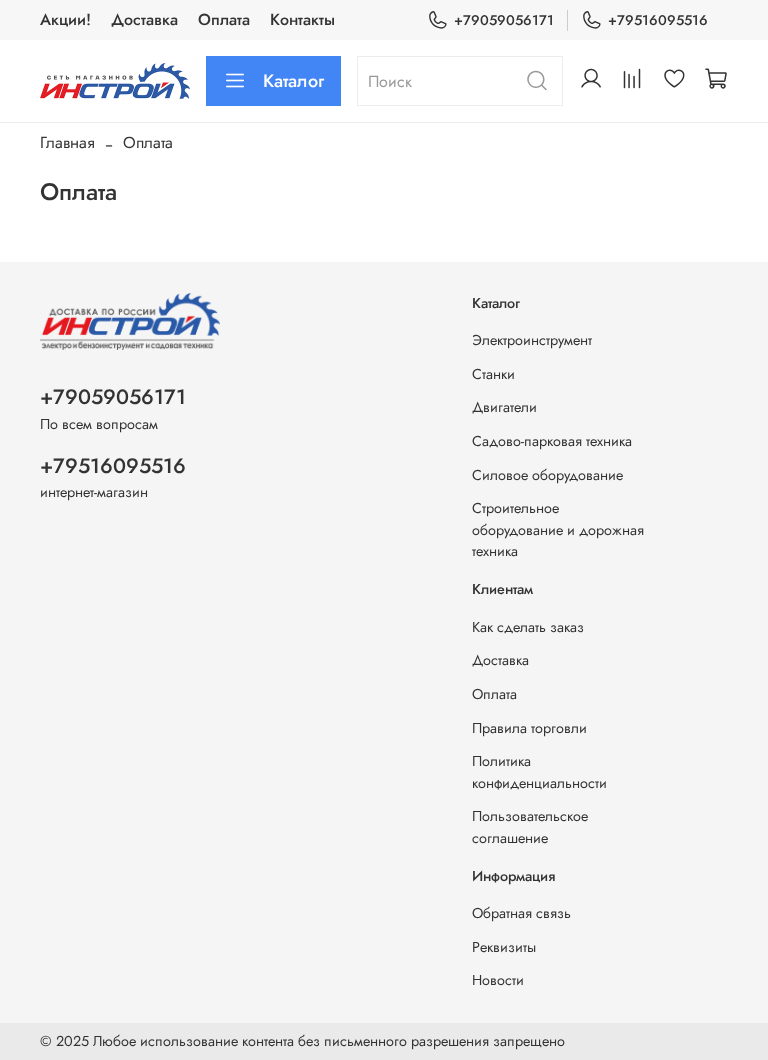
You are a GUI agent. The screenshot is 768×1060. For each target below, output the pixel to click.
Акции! (65, 19)
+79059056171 (504, 20)
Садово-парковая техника (552, 441)
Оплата (224, 19)
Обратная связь (521, 913)
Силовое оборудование (547, 475)
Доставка (144, 19)
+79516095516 (658, 20)
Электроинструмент (532, 340)
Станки (493, 374)
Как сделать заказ (528, 627)
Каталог (293, 81)
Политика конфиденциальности (539, 772)
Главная (67, 142)
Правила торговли (529, 728)
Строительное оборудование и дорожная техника (558, 529)
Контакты (302, 19)
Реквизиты (504, 947)
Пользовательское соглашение (530, 827)
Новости (498, 980)
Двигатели (504, 407)
